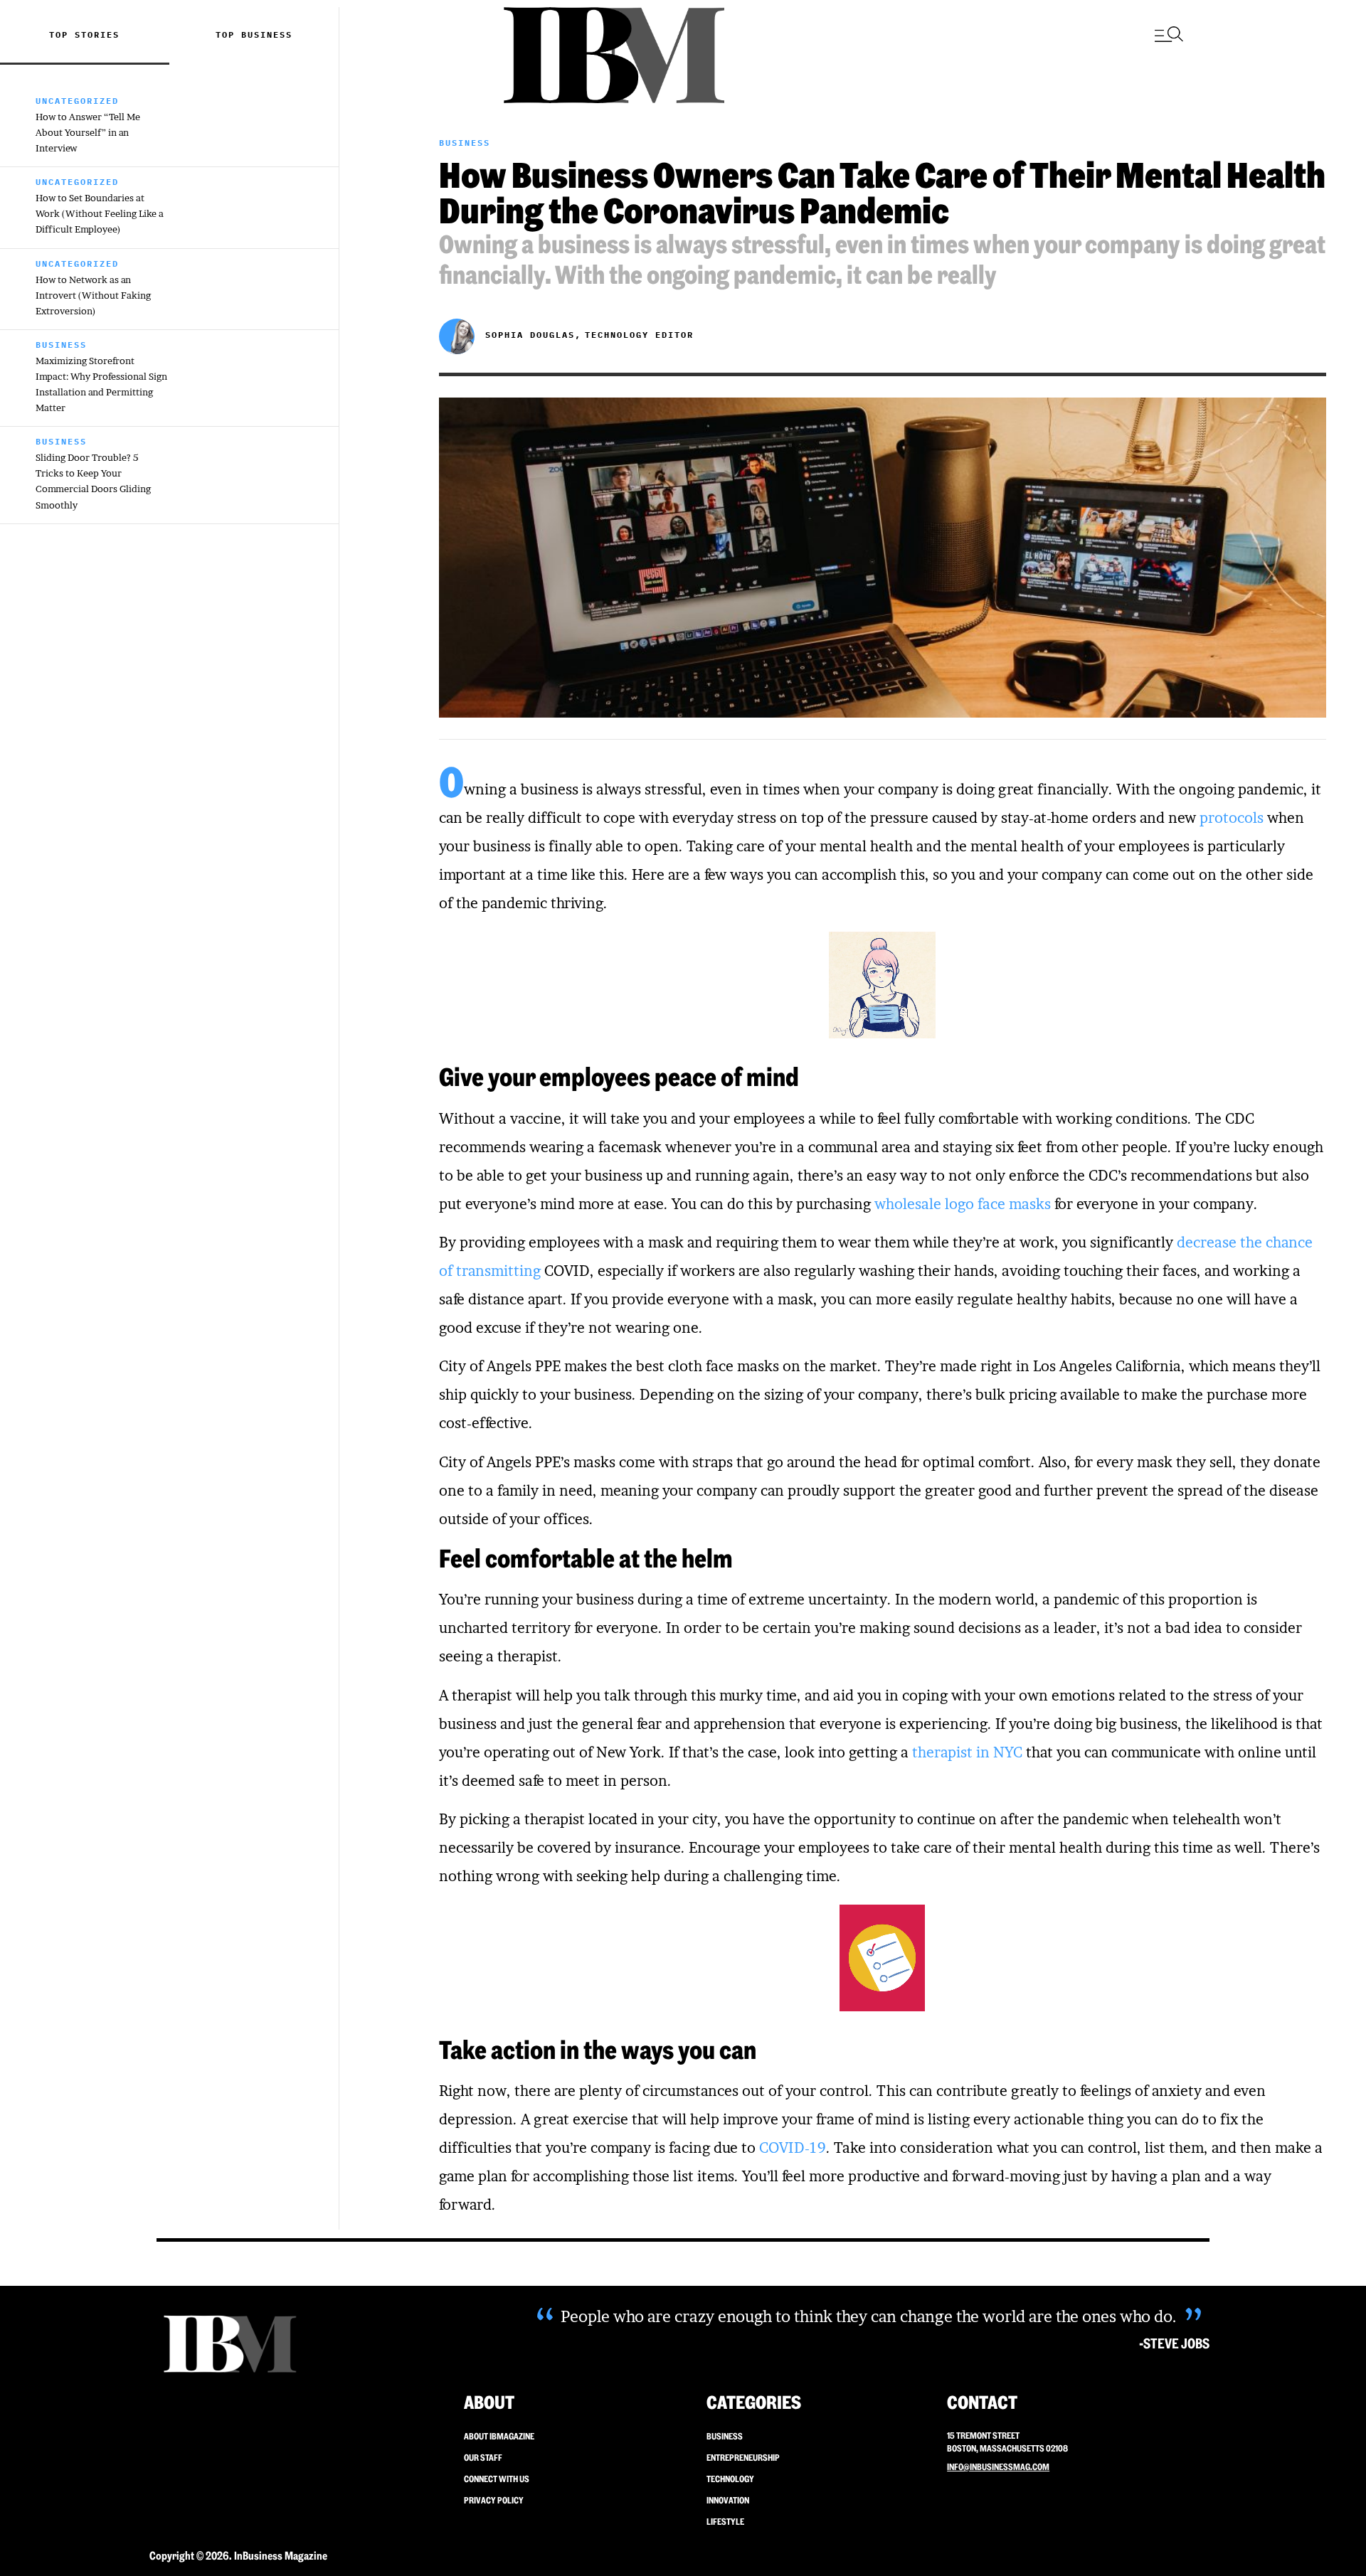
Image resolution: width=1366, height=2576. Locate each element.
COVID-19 (793, 2148)
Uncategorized (77, 101)
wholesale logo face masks (963, 1204)
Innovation (728, 2500)
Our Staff (483, 2458)
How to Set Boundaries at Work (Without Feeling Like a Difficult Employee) (100, 213)
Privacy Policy (494, 2500)
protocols (1232, 818)
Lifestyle (725, 2522)
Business (267, 34)
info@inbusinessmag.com (998, 2467)
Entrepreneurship (743, 2458)
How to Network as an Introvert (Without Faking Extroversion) (93, 295)
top (228, 34)
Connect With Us (497, 2479)
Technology (730, 2479)
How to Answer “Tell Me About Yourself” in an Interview (88, 132)
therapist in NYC (967, 1752)
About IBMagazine (499, 2436)
